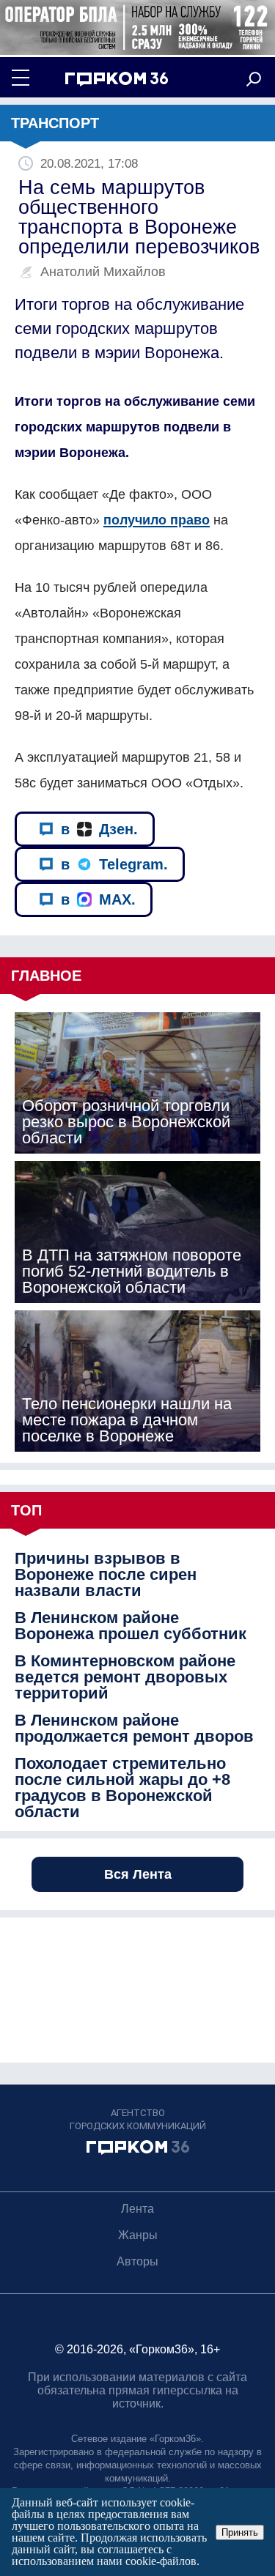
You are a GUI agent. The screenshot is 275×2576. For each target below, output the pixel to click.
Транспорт (55, 123)
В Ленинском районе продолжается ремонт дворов (134, 1729)
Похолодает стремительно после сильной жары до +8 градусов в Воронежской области (122, 1788)
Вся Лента (138, 1874)
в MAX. (98, 899)
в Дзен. (99, 829)
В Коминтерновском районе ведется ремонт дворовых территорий (125, 1677)
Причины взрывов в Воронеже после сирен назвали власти (106, 1575)
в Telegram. (114, 864)
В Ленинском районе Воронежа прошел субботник (131, 1626)
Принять (240, 2532)
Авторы (137, 2261)
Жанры (138, 2235)
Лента (137, 2209)
